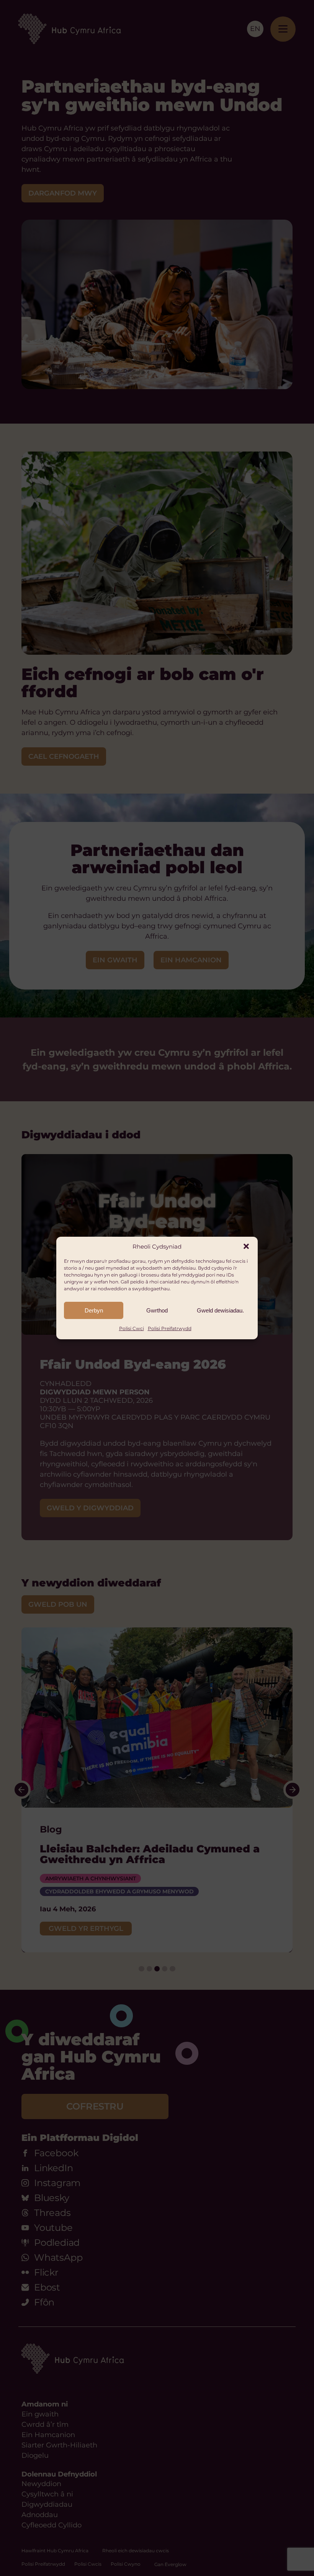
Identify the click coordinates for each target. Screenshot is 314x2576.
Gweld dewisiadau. (220, 1310)
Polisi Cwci (132, 1328)
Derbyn (94, 1310)
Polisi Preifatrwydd (170, 1328)
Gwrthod (157, 1310)
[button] (246, 1246)
